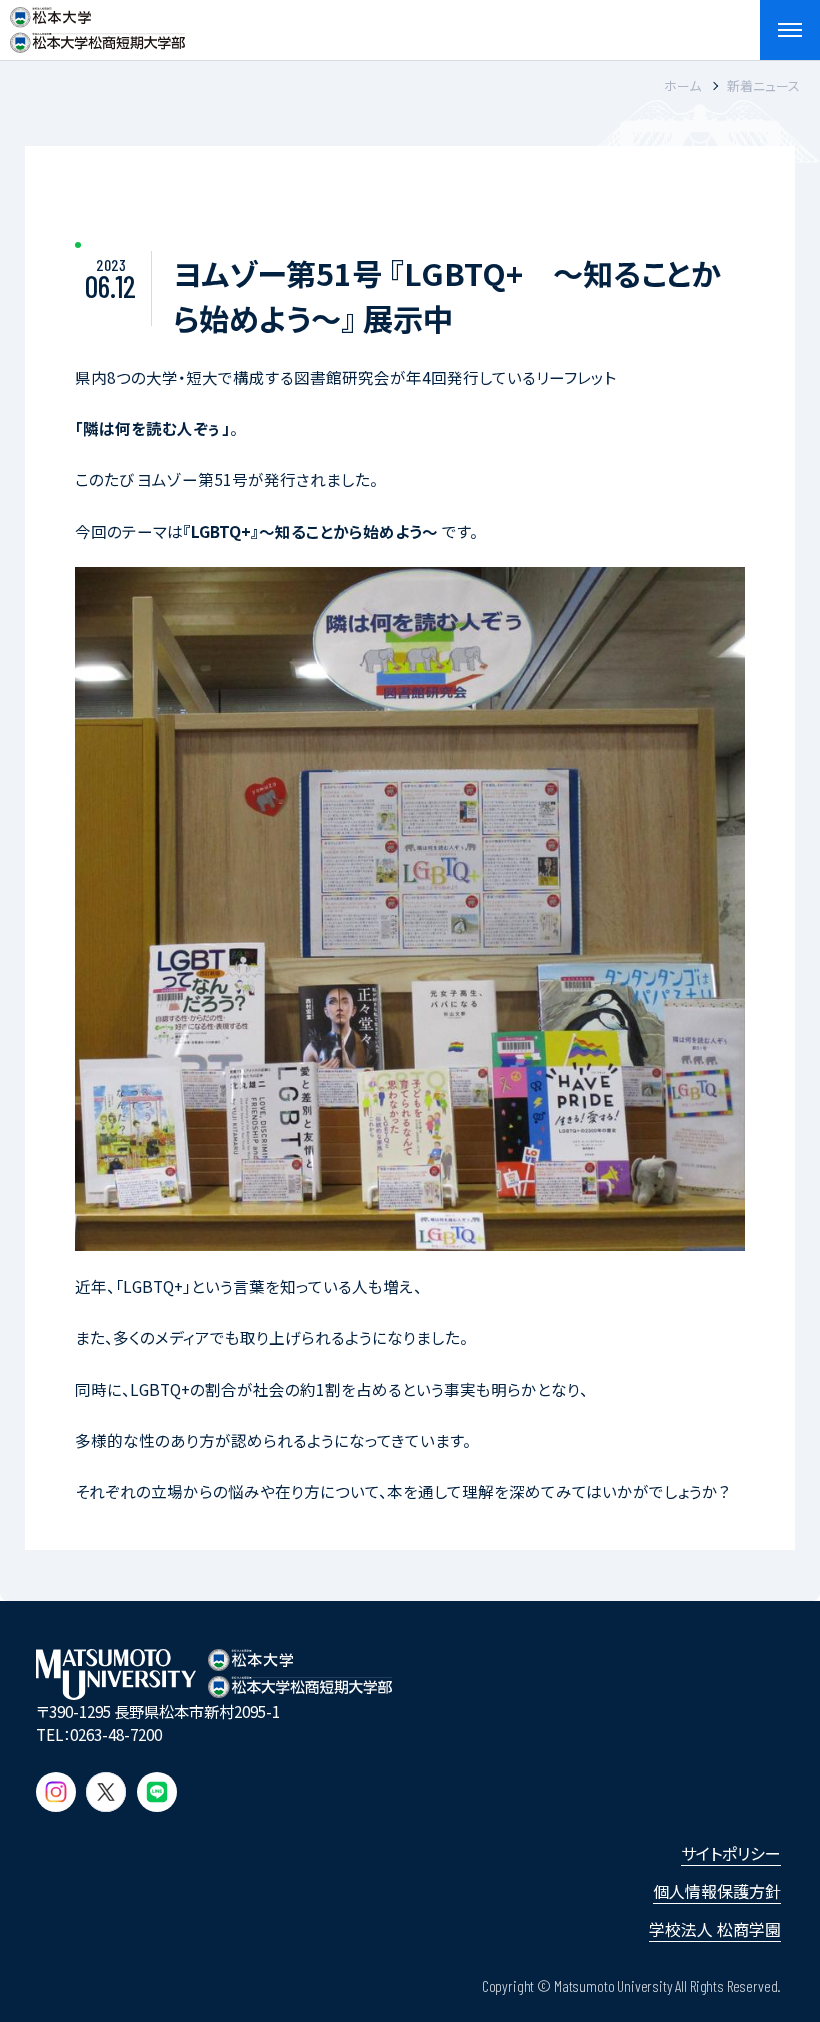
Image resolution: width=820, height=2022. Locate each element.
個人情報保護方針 (717, 1891)
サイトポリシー (731, 1853)
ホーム (682, 85)
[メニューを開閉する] (790, 30)
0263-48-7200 (116, 1734)
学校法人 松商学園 (715, 1929)
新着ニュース (763, 85)
